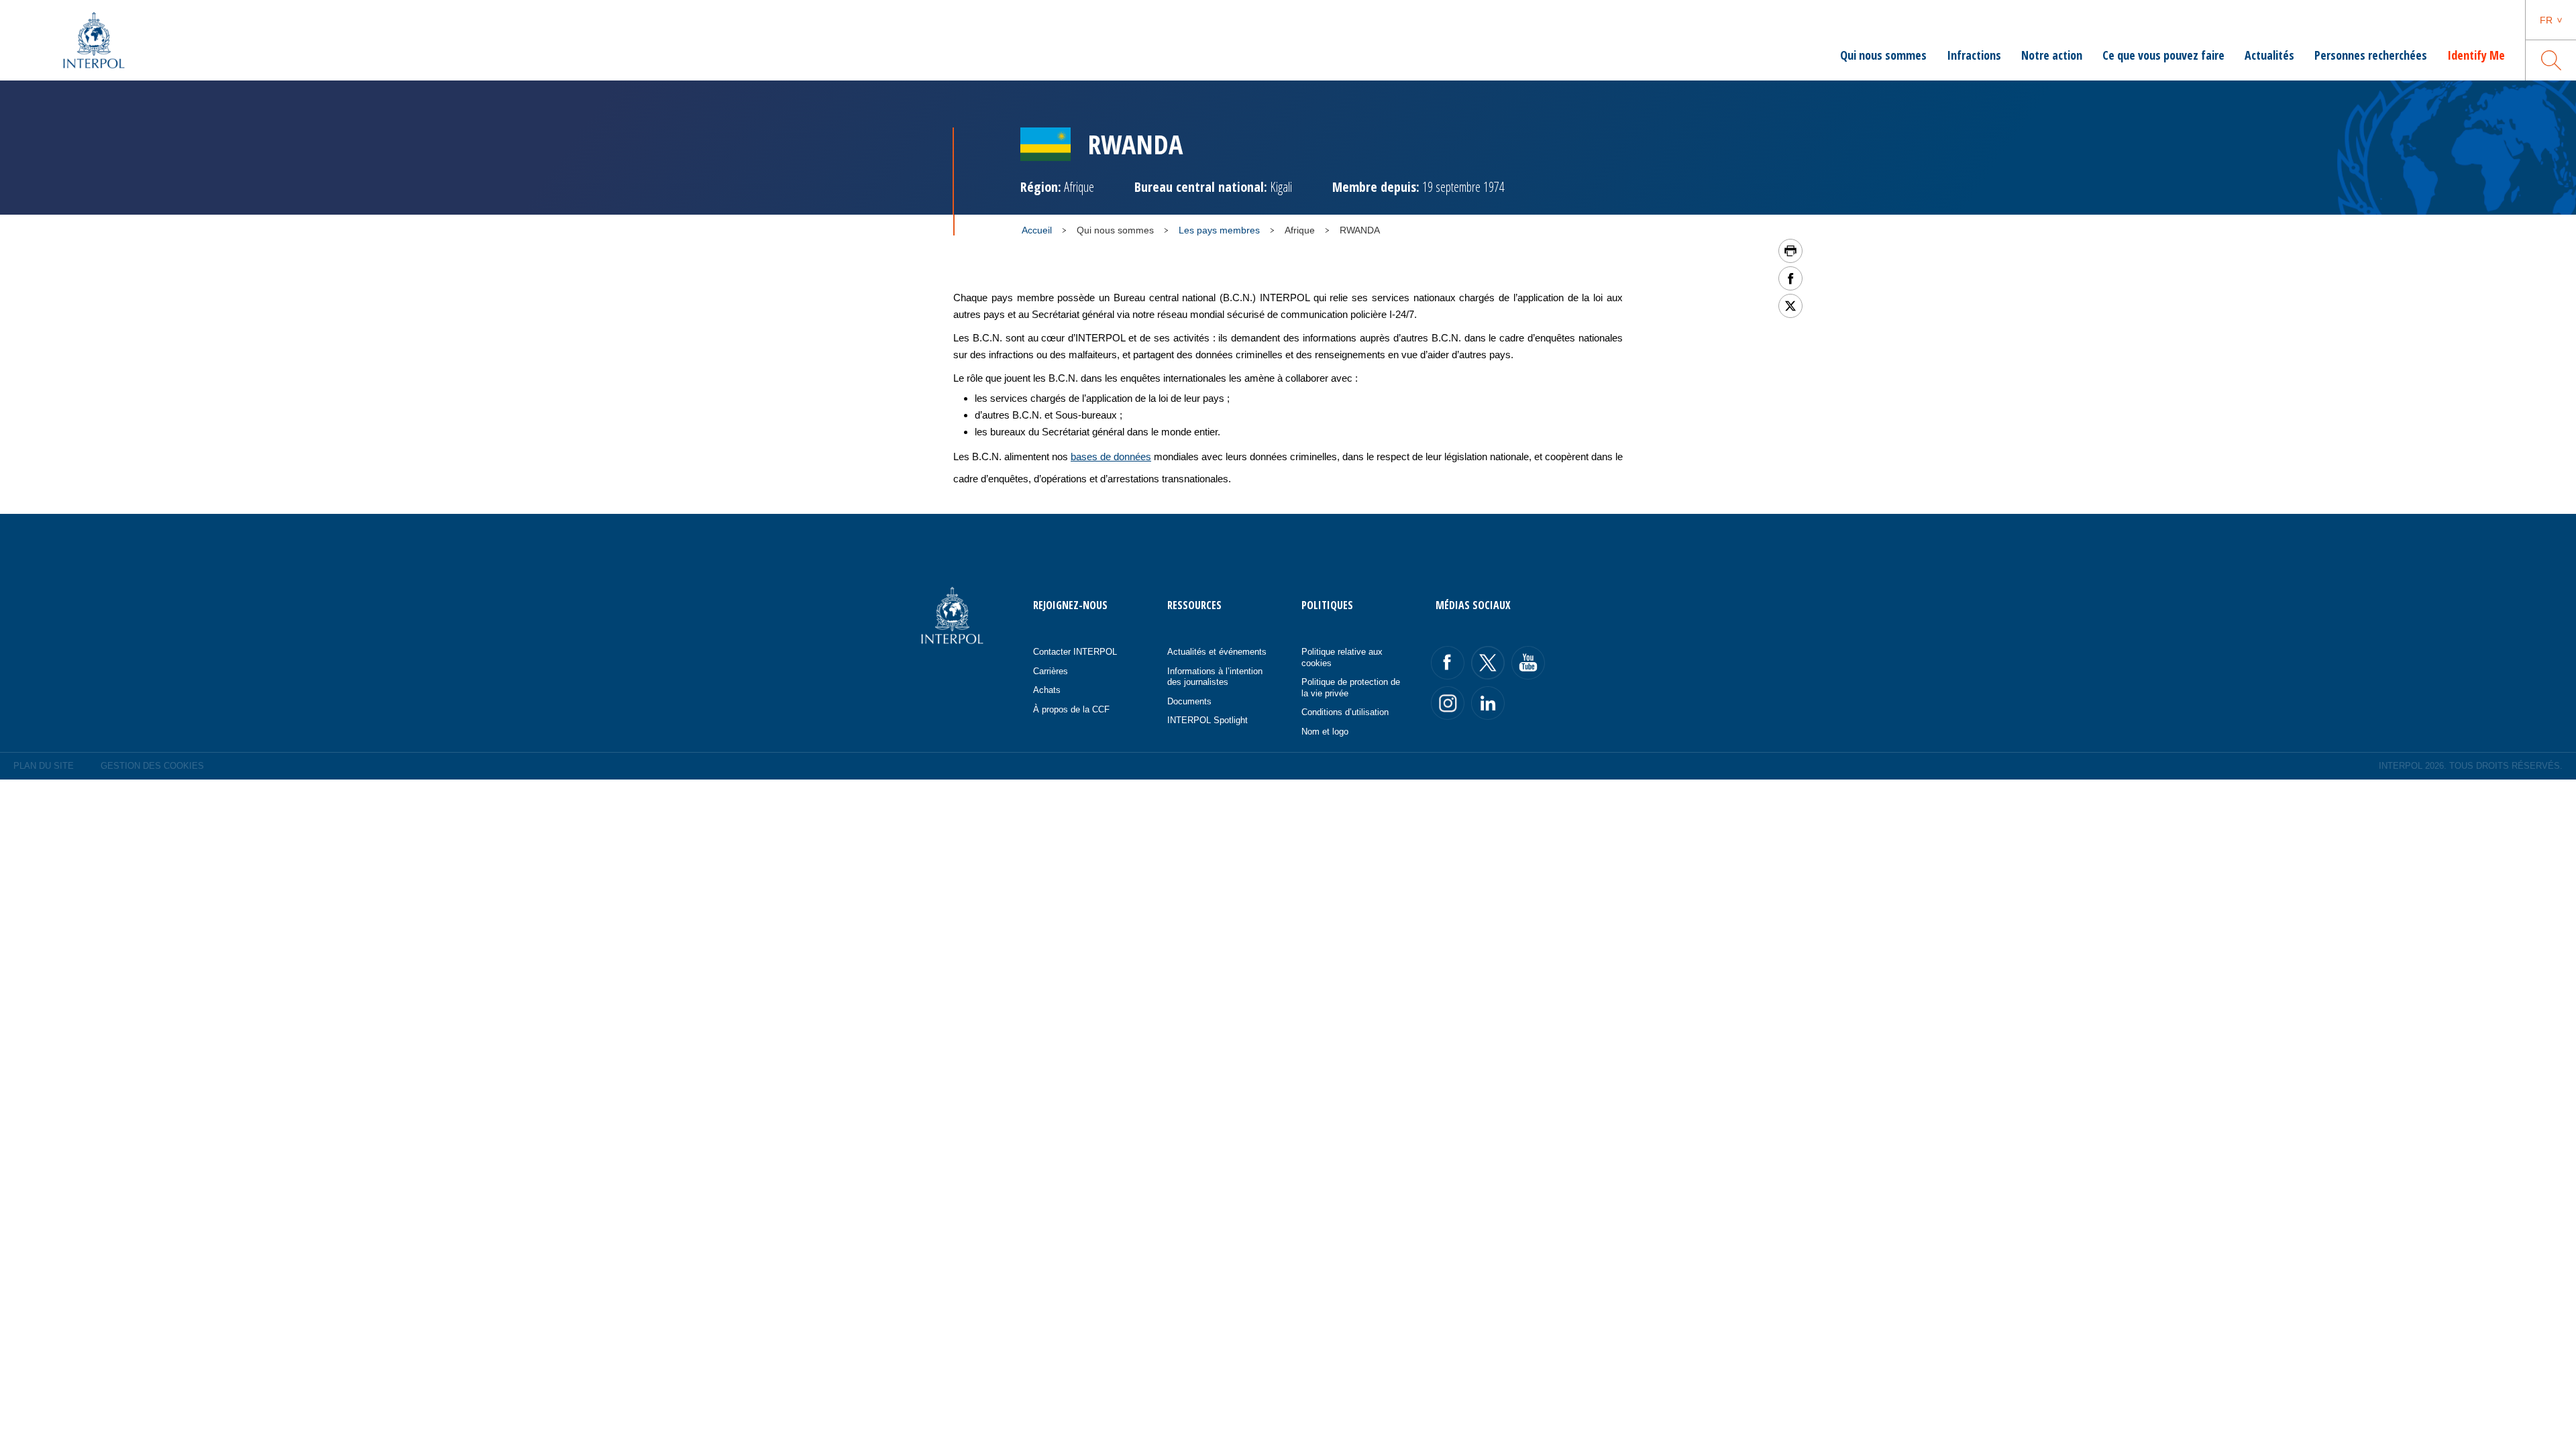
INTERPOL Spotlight (1207, 720)
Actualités (2269, 55)
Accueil (1037, 230)
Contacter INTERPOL (1075, 652)
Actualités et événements (1217, 652)
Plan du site (44, 766)
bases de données (1111, 457)
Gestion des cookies (152, 766)
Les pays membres (1219, 230)
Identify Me (2476, 55)
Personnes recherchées (2371, 55)
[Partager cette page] (1790, 278)
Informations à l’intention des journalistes (1215, 677)
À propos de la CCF (1071, 709)
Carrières (1051, 671)
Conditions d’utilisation (1345, 712)
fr (2546, 20)
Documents (1189, 701)
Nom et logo (1325, 732)
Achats (1047, 690)
